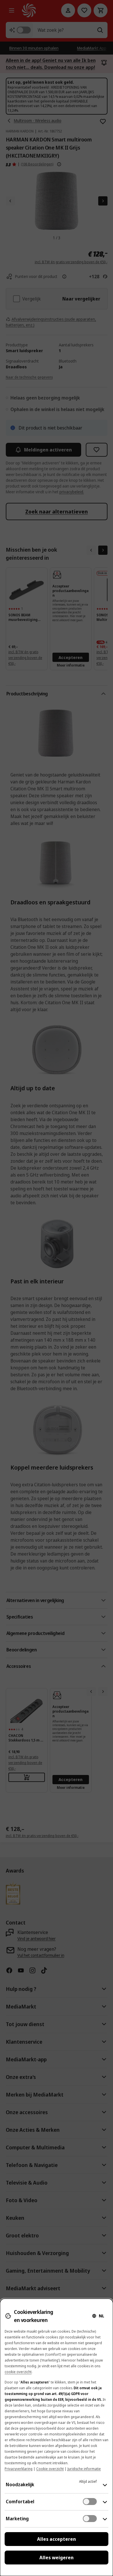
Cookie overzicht (50, 2469)
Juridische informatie (84, 2469)
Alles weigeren (57, 2558)
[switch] (90, 2502)
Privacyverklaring (19, 2469)
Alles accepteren (57, 2539)
